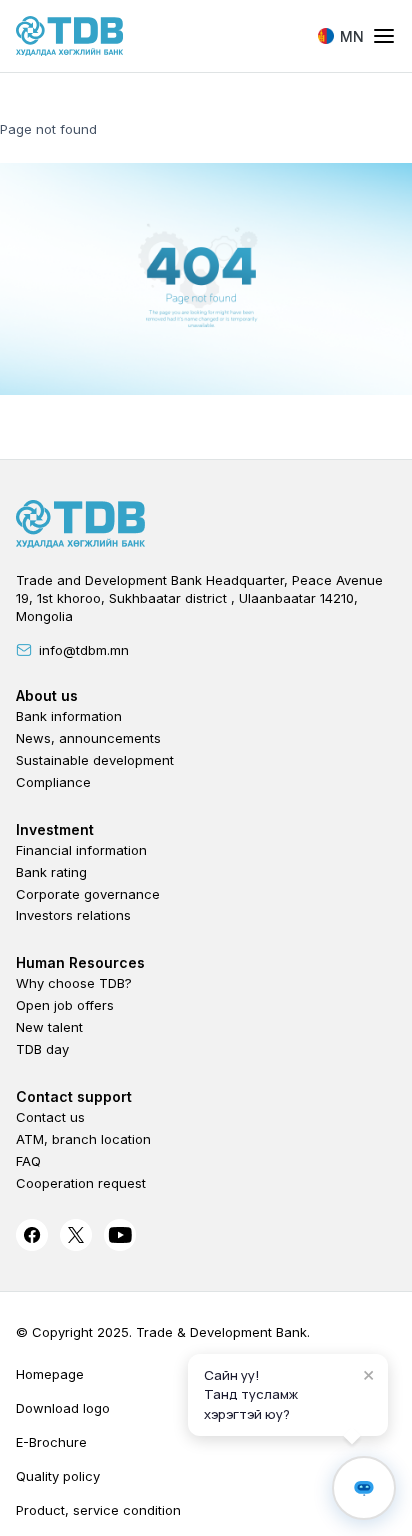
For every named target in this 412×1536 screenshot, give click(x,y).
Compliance (53, 782)
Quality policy (58, 1476)
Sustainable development (95, 760)
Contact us (50, 1117)
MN (352, 36)
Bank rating (51, 872)
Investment (55, 829)
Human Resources (80, 962)
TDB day (42, 1049)
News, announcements (88, 738)
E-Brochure (51, 1442)
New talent (49, 1027)
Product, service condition (98, 1510)
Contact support (74, 1096)
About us (47, 695)
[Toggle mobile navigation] (384, 37)
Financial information (81, 850)
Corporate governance (88, 894)
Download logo (63, 1408)
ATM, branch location (83, 1139)
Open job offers (65, 1005)
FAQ (28, 1161)
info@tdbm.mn (84, 650)
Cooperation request (81, 1183)
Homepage (50, 1374)
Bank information (69, 716)
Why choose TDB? (74, 983)
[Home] (70, 36)
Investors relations (73, 915)
